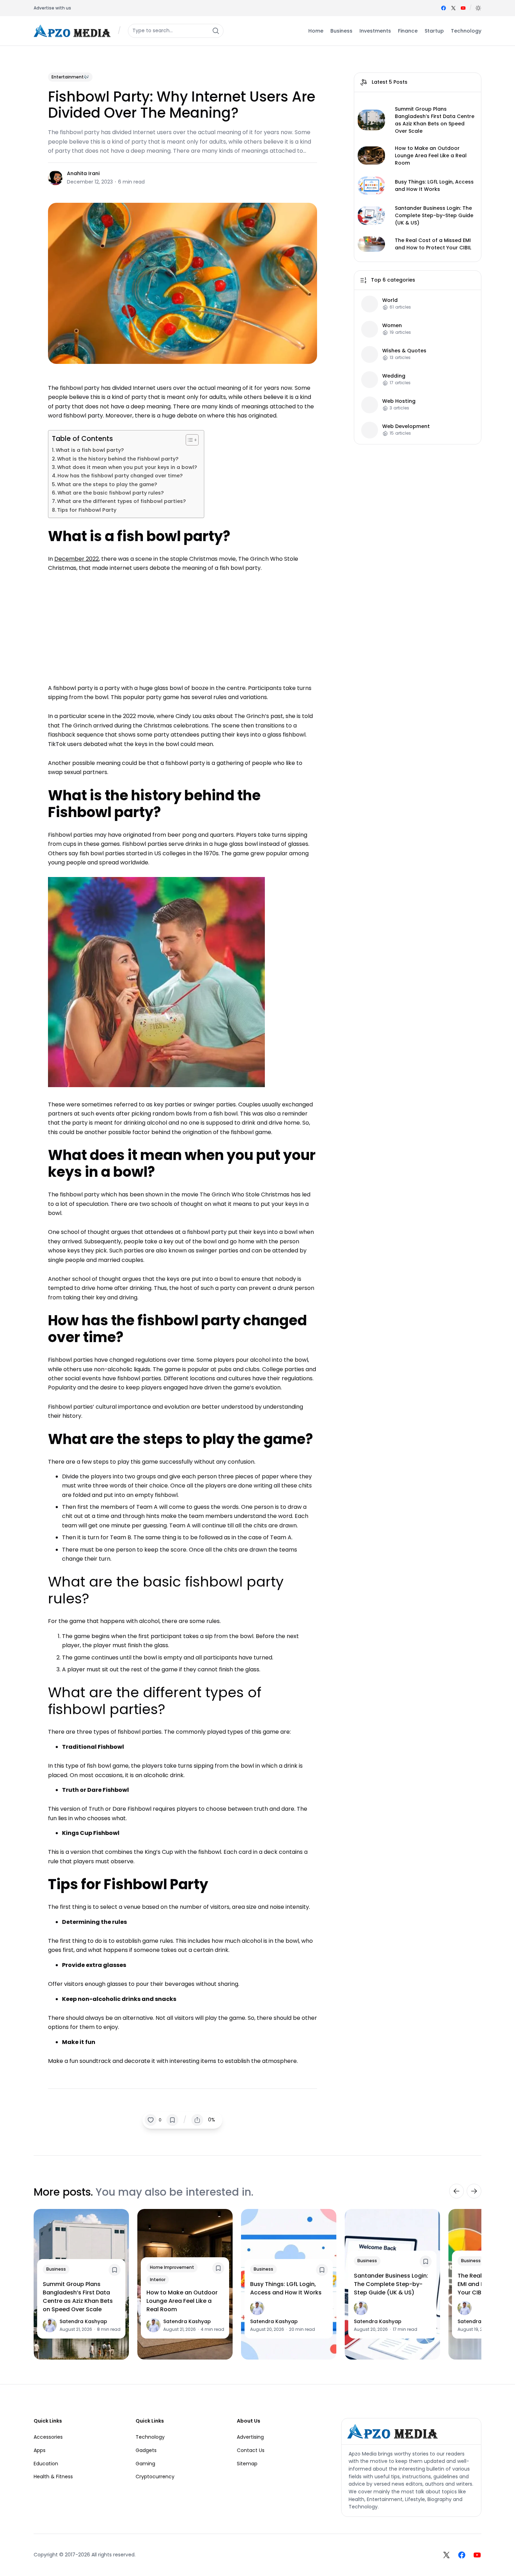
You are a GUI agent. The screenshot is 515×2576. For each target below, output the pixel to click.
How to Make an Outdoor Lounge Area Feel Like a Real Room (431, 156)
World (390, 300)
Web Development (406, 426)
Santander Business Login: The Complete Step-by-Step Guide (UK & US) (434, 215)
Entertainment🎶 (70, 77)
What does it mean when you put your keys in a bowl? (127, 467)
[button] (478, 8)
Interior (158, 2280)
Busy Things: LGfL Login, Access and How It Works (434, 185)
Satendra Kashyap (83, 2321)
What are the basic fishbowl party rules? (111, 493)
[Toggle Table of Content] (189, 440)
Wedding (394, 376)
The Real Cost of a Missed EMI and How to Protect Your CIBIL (433, 244)
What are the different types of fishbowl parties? (121, 501)
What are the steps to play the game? (107, 484)
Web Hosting (399, 401)
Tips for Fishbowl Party (87, 510)
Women (392, 326)
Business (56, 2269)
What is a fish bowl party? (90, 450)
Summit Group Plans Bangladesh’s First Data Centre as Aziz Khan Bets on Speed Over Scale (435, 120)
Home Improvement (172, 2267)
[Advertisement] (183, 625)
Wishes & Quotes (404, 351)
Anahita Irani (83, 173)
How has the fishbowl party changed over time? (120, 476)
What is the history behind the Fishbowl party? (118, 459)
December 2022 (77, 559)
